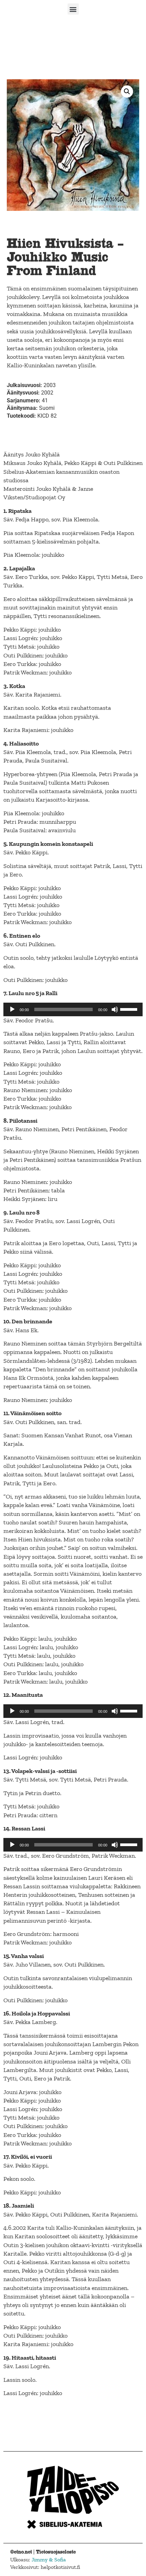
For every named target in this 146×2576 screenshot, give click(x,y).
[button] (73, 9)
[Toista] (12, 1009)
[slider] (130, 1009)
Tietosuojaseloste (56, 2552)
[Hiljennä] (115, 1009)
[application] (73, 1009)
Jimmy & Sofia (49, 2560)
